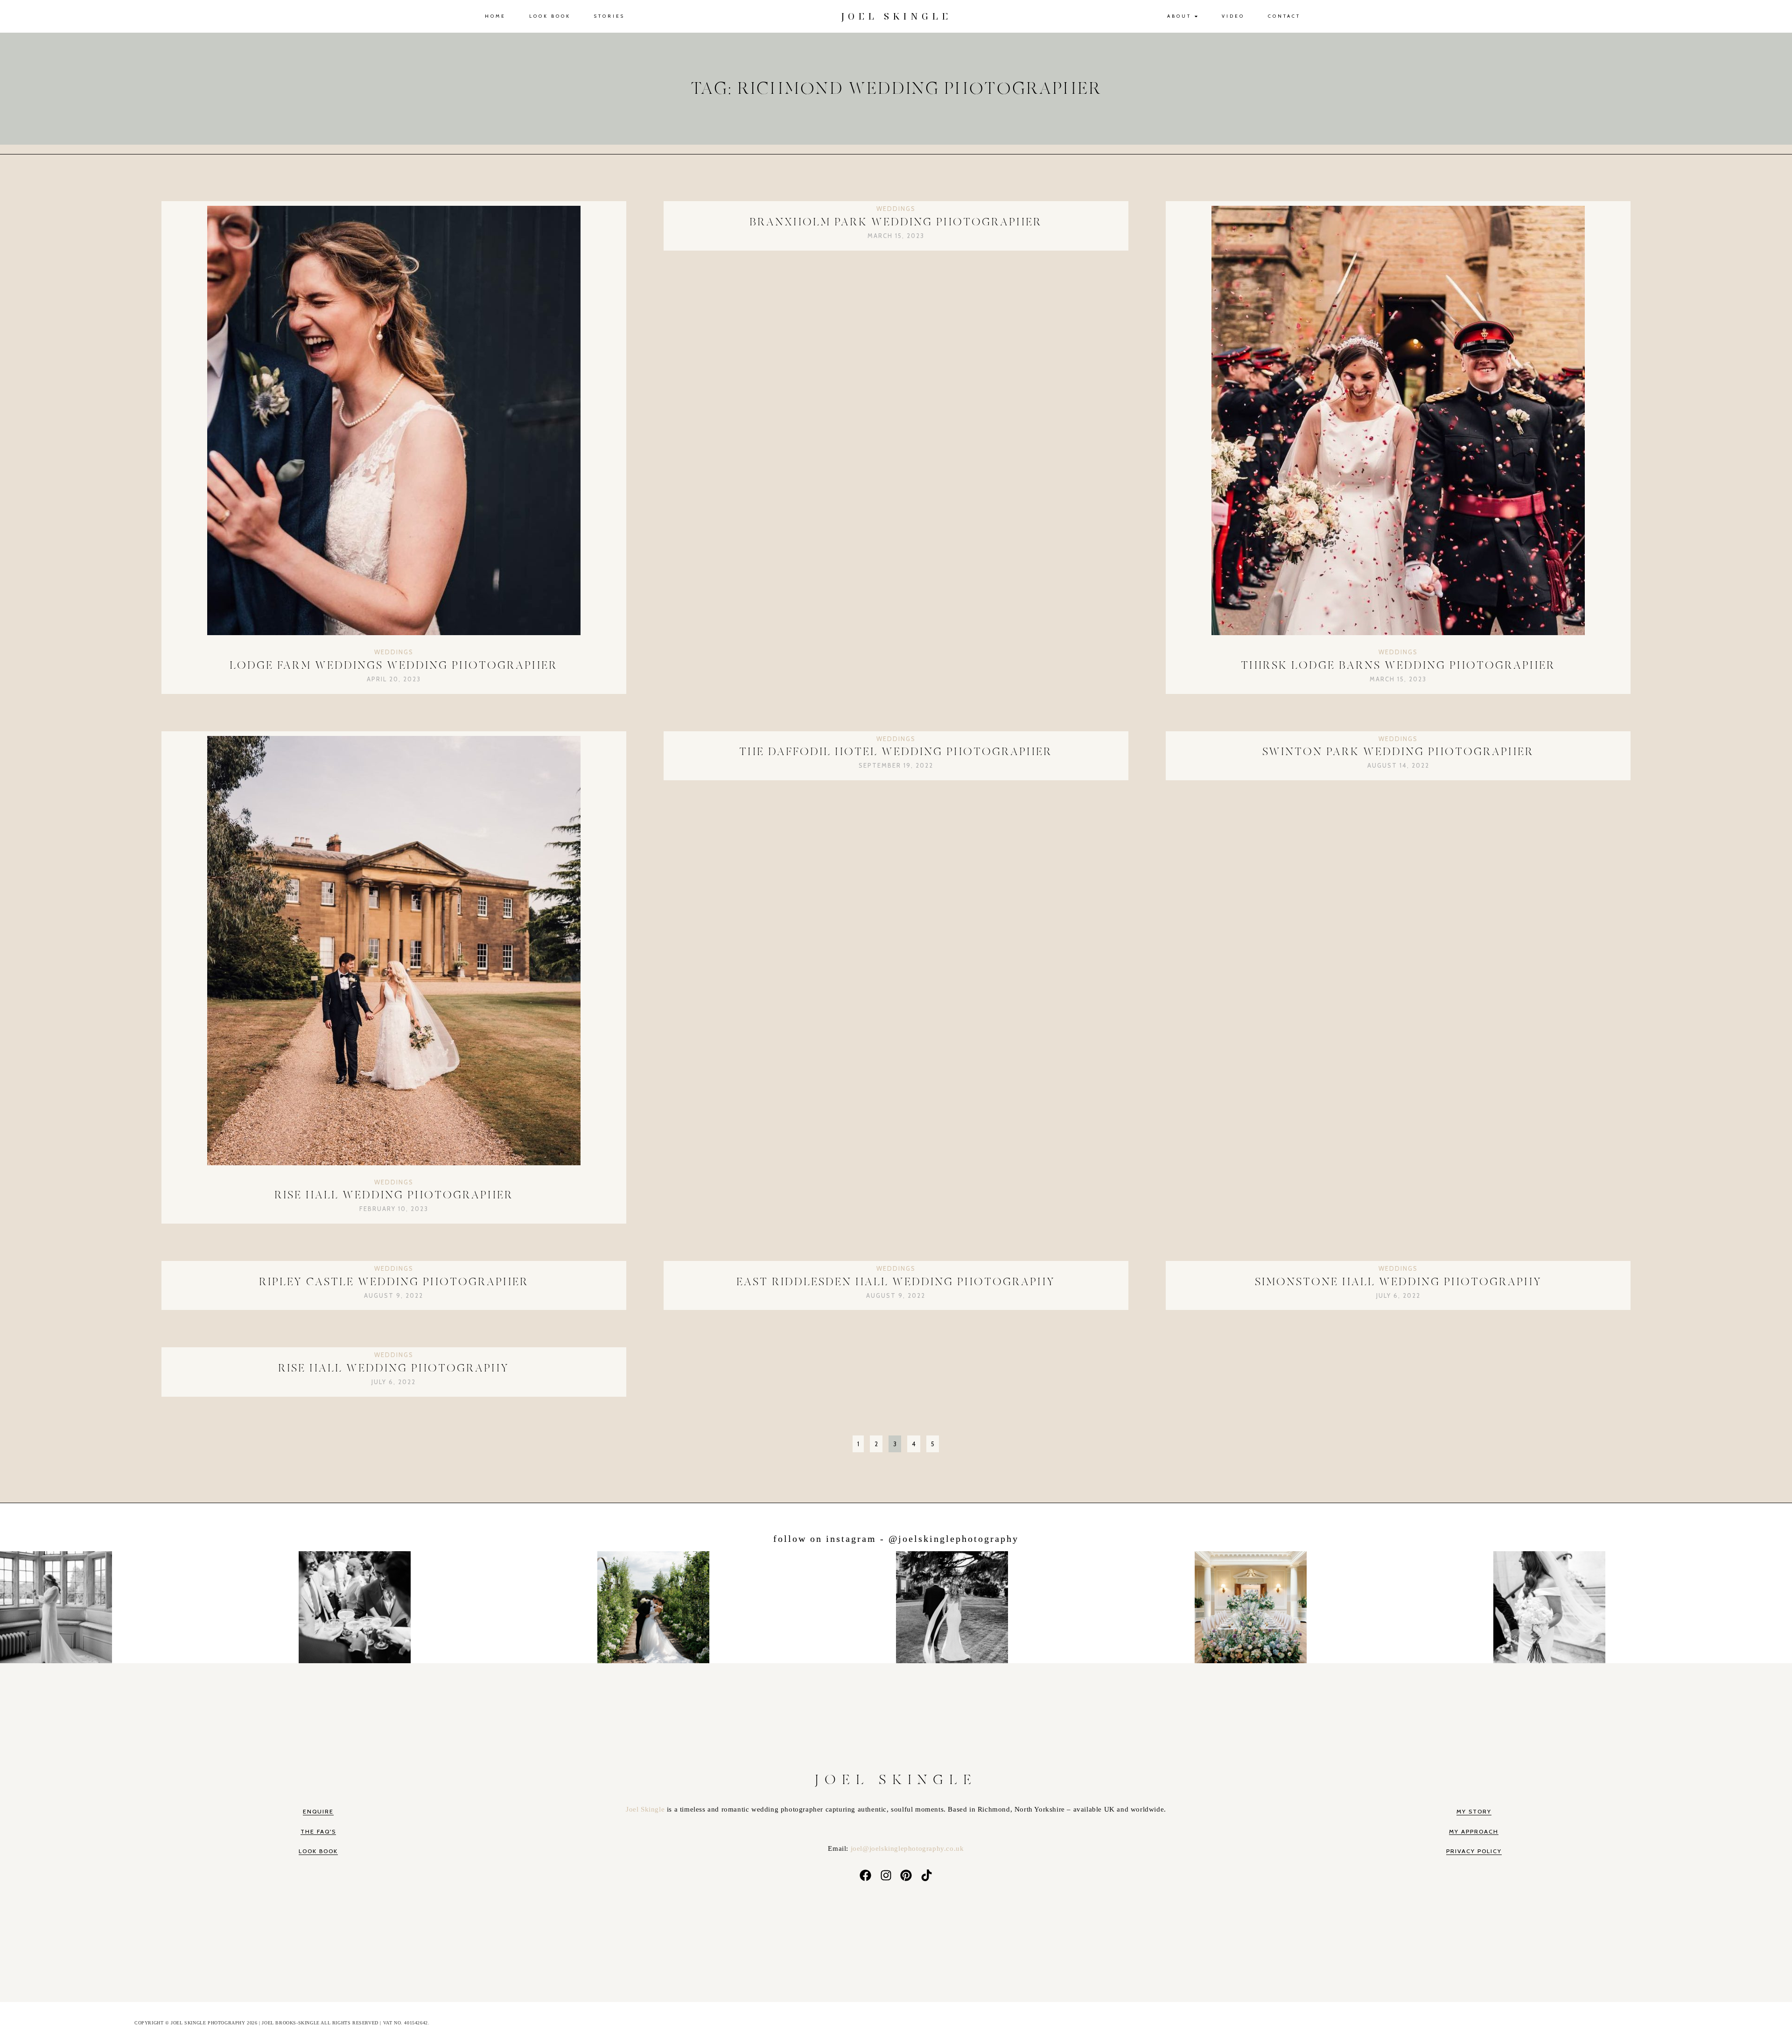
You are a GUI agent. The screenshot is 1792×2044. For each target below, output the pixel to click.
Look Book (550, 16)
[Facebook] (865, 1876)
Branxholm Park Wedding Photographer (896, 222)
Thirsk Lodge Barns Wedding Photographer (1398, 666)
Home (495, 16)
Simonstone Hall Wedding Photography (1398, 1282)
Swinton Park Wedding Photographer (1398, 752)
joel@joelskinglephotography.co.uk (907, 1848)
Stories (609, 16)
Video (1233, 16)
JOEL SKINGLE (896, 16)
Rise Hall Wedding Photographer (394, 1195)
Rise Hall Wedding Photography (394, 1368)
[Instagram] (886, 1876)
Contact (1284, 16)
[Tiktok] (927, 1876)
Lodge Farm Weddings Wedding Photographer (394, 666)
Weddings (394, 652)
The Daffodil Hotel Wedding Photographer (896, 752)
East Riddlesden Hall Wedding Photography (896, 1282)
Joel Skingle (646, 1809)
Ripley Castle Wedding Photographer (394, 1282)
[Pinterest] (906, 1876)
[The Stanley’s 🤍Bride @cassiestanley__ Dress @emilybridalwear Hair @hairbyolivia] (1046, 1605)
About (1179, 16)
